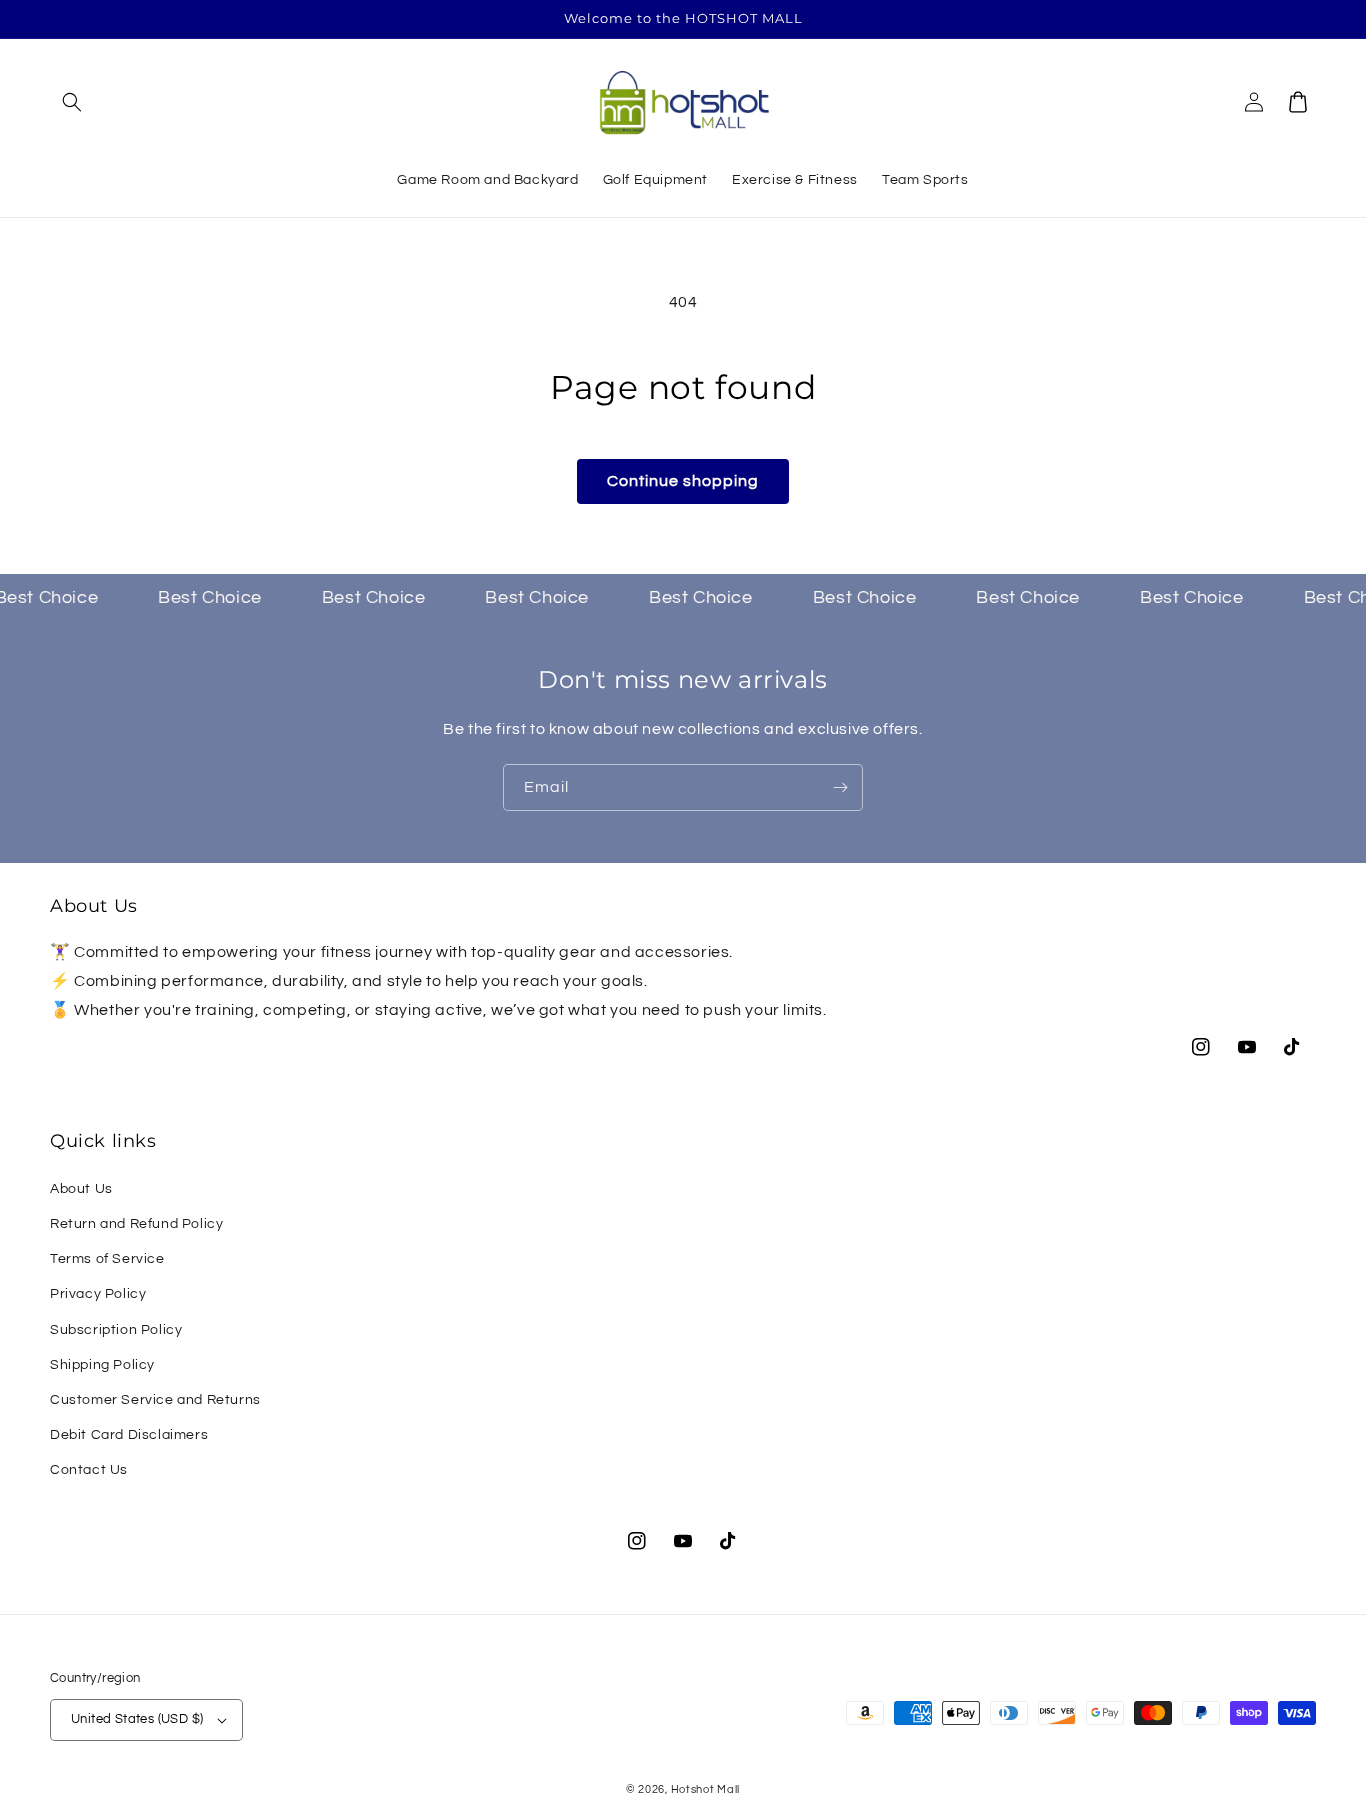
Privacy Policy (98, 1294)
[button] (72, 102)
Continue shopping (683, 481)
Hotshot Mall (705, 1789)
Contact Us (89, 1470)
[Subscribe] (840, 787)
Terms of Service (107, 1259)
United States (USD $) (137, 1719)
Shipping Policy (102, 1365)
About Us (81, 1189)
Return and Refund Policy (136, 1224)
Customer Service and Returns (155, 1400)
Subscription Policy (116, 1330)
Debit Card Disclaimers (129, 1435)
